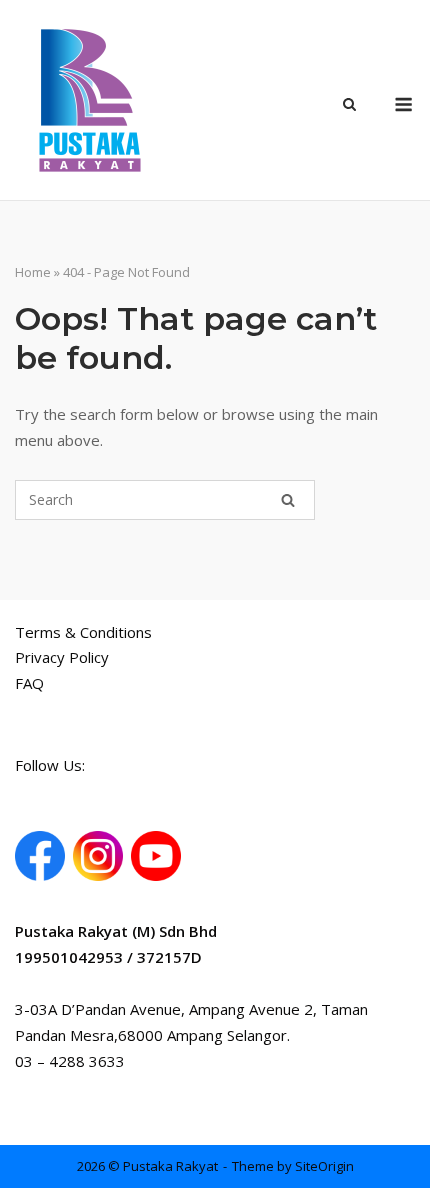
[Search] (288, 500)
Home (33, 272)
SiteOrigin (324, 1166)
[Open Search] (349, 106)
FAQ (29, 683)
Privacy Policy (62, 657)
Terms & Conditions (83, 632)
